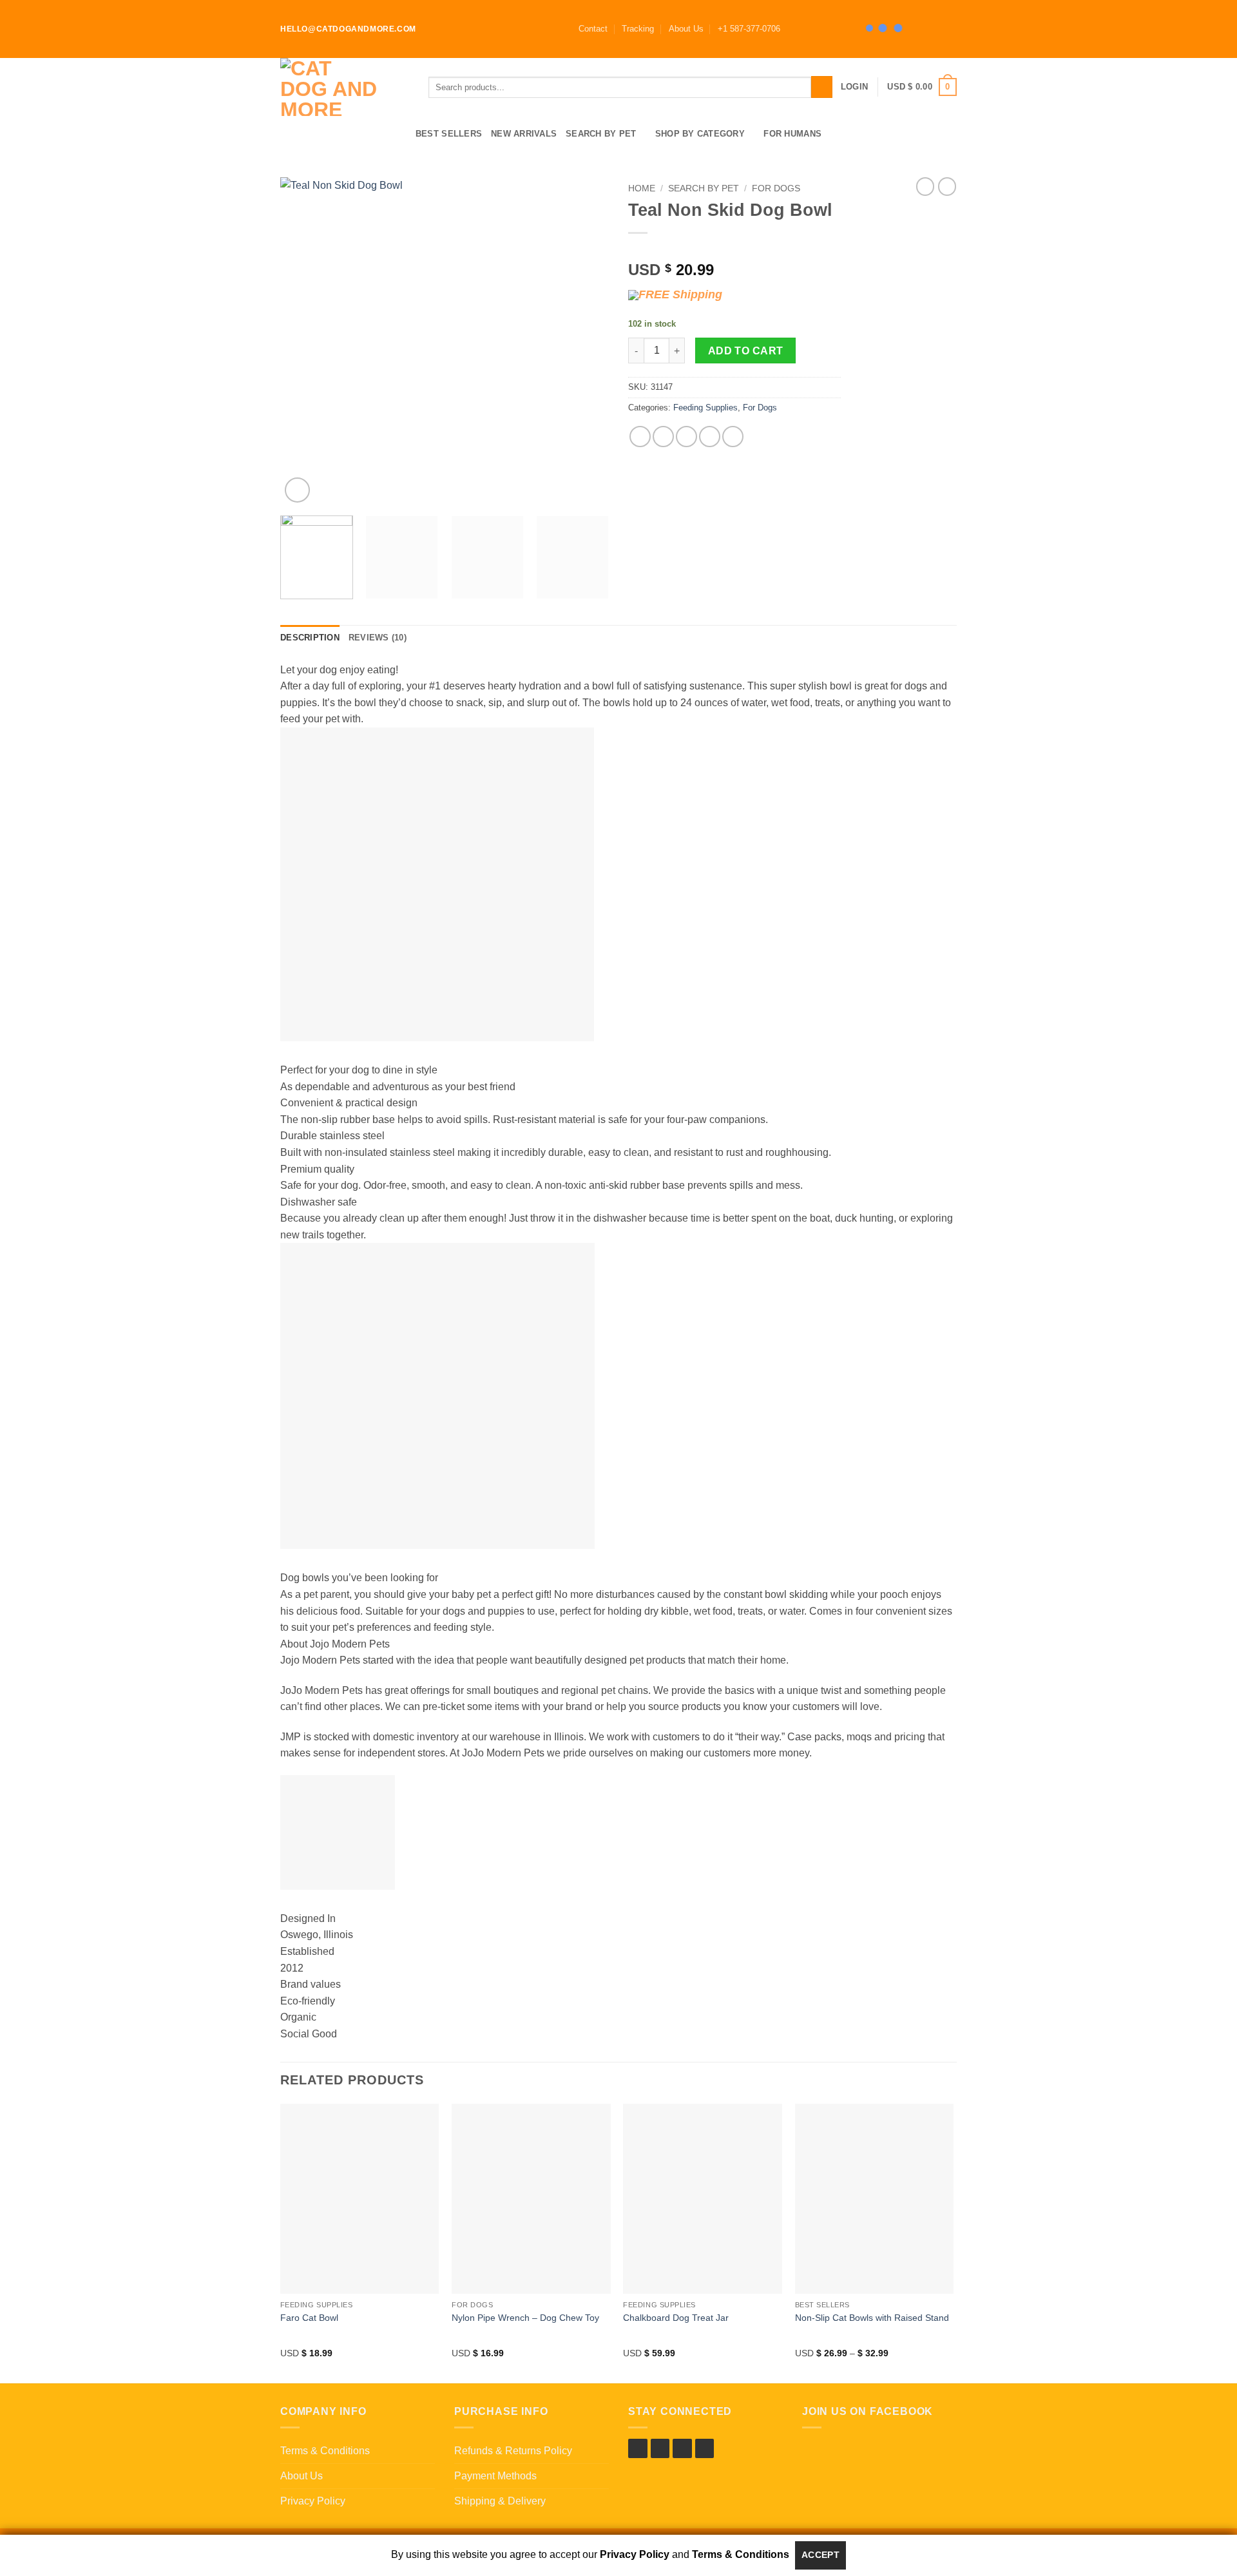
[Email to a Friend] (686, 437)
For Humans (792, 134)
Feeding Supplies (705, 408)
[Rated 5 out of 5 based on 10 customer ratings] (734, 249)
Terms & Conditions (325, 2451)
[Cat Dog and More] (345, 87)
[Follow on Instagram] (806, 29)
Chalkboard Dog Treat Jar (676, 2318)
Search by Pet (601, 134)
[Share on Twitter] (663, 437)
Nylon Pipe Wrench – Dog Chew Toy (525, 2318)
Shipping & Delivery (500, 2501)
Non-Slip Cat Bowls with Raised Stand (872, 2318)
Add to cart (746, 351)
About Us (686, 29)
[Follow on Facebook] (794, 29)
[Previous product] (947, 186)
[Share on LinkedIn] (733, 437)
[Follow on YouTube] (843, 29)
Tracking (638, 29)
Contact (593, 29)
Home (642, 188)
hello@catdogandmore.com (348, 29)
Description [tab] (310, 638)
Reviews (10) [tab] (378, 638)
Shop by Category (700, 134)
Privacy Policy (313, 2501)
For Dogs (776, 188)
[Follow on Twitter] (818, 29)
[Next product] (925, 186)
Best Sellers (449, 134)
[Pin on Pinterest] (710, 437)
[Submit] (822, 87)
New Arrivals (524, 134)
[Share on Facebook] (640, 437)
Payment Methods (495, 2476)
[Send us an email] (830, 29)
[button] (749, 29)
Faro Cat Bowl (309, 2318)
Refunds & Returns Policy (513, 2451)
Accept (821, 2555)
